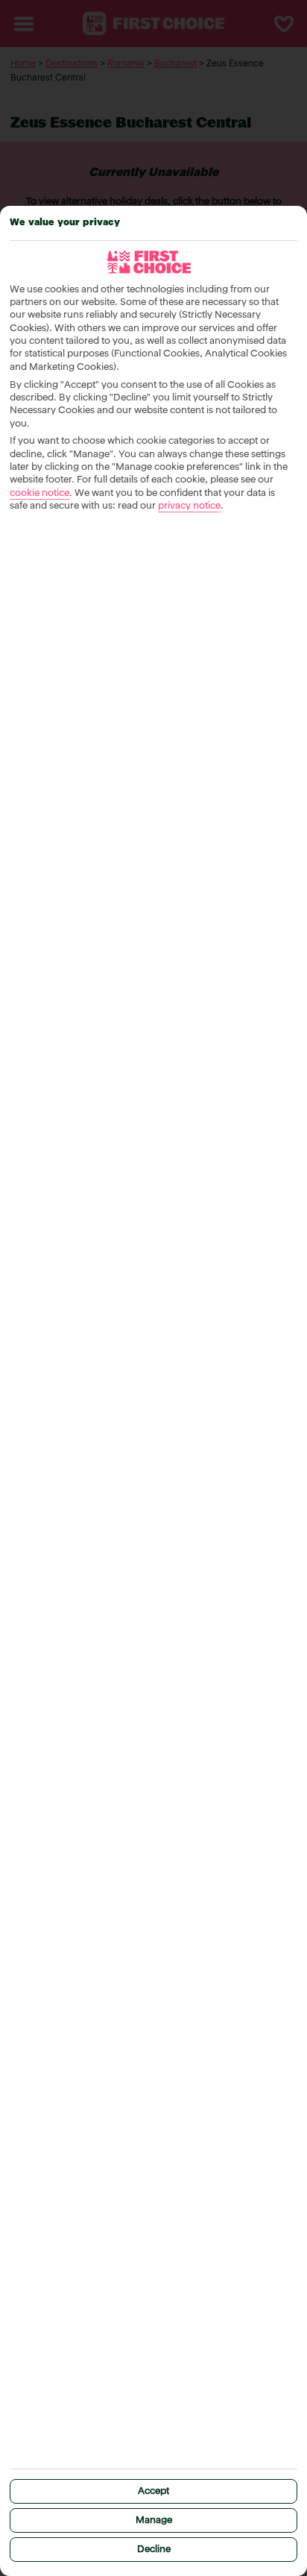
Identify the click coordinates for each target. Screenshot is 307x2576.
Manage (154, 2520)
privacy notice (189, 506)
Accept (153, 2491)
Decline (154, 2550)
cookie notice (39, 493)
